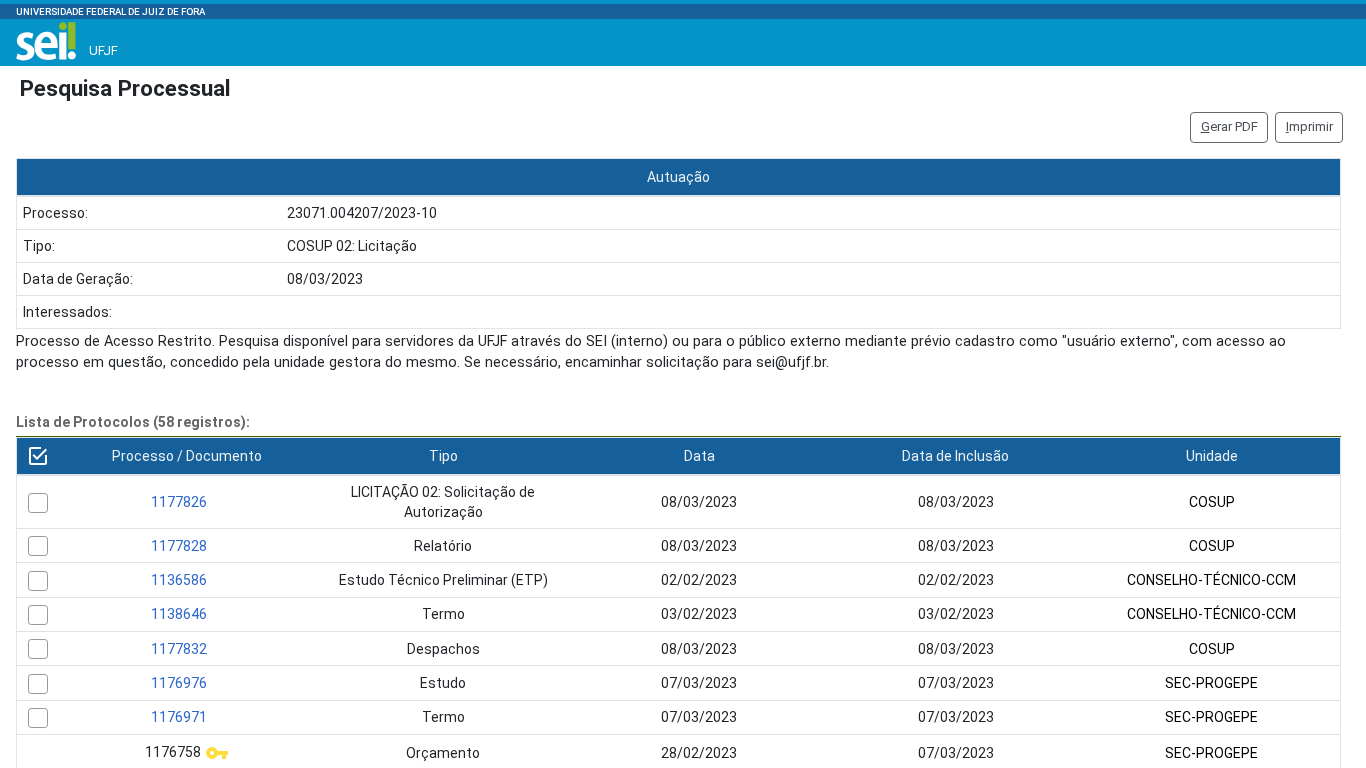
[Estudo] (38, 684)
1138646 (179, 614)
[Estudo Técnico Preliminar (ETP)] (38, 581)
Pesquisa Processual (125, 88)
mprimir (1309, 126)
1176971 (179, 717)
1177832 (179, 649)
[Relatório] (38, 546)
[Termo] (38, 615)
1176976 (179, 683)
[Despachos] (38, 649)
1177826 (179, 502)
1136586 (179, 580)
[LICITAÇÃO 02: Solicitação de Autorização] (38, 503)
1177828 (179, 546)
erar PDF (1229, 126)
